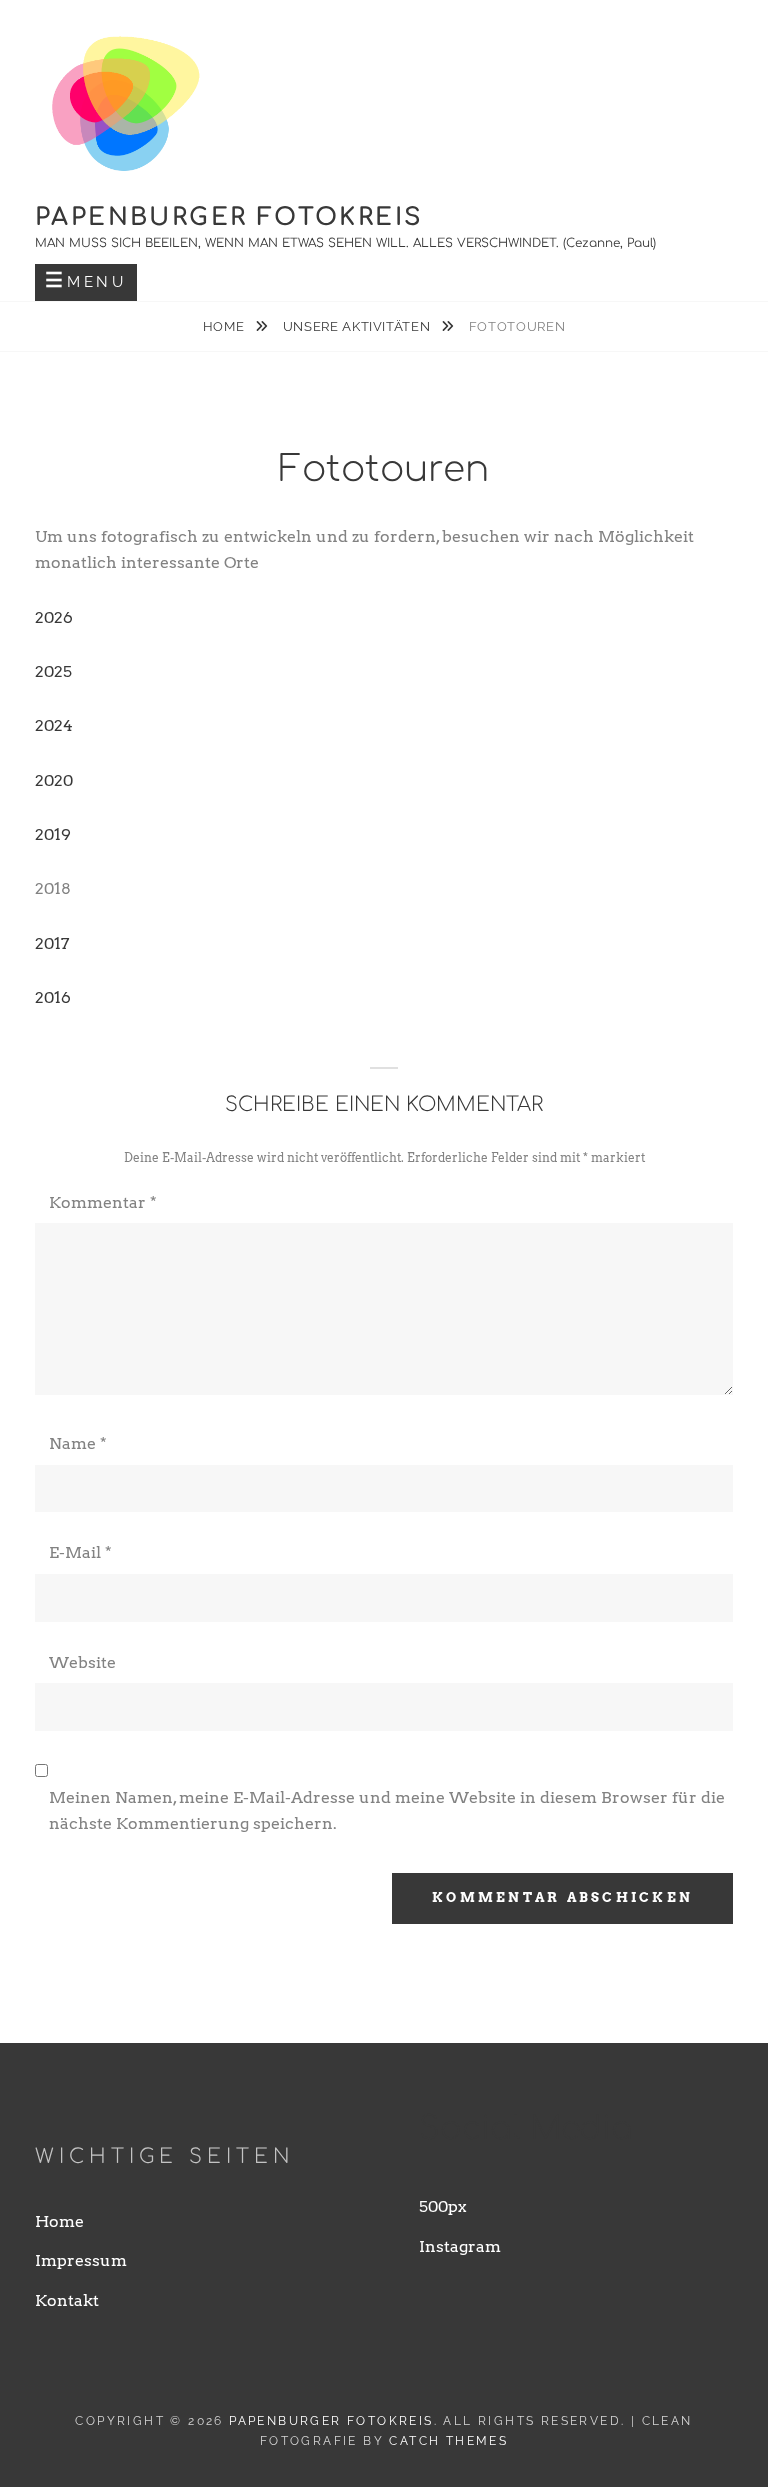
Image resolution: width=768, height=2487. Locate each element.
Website (82, 1662)
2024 (54, 725)
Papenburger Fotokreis (229, 217)
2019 (53, 834)
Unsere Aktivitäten (358, 326)
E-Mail (80, 1552)
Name (78, 1443)
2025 (53, 671)
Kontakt (67, 2300)
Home (225, 326)
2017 (52, 943)
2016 (53, 997)
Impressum (81, 2260)
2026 (54, 617)
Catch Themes (448, 2441)
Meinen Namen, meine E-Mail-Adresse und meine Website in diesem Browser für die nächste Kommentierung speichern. (387, 1810)
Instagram (460, 2246)
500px (443, 2206)
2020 (54, 780)
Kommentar (103, 1202)
